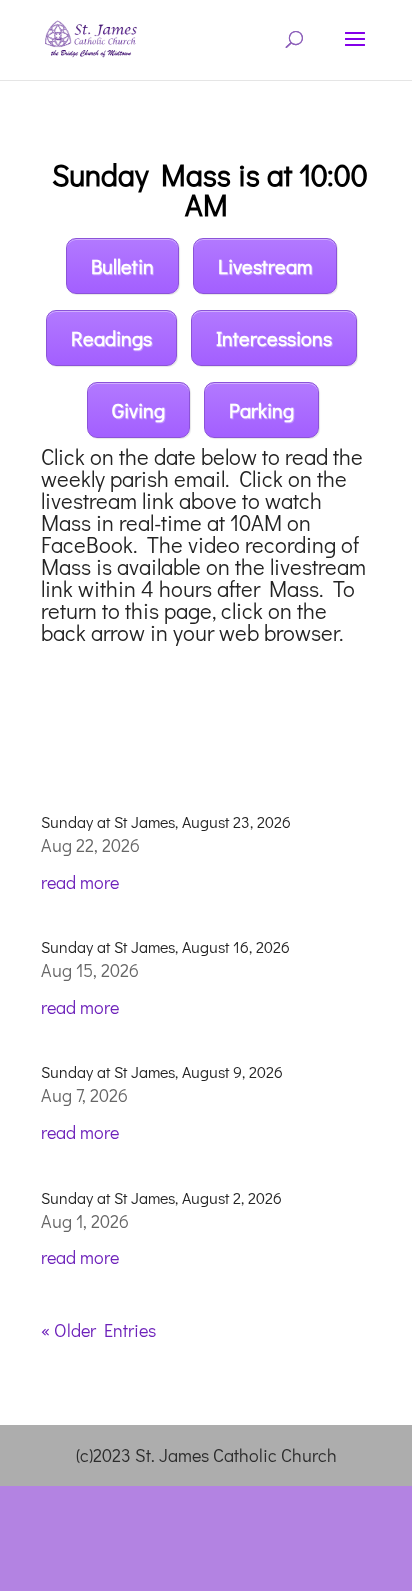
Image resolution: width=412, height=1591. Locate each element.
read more (80, 882)
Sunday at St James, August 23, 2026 (166, 821)
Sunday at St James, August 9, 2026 (162, 1071)
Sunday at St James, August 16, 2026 (165, 946)
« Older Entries (98, 1330)
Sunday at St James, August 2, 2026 (161, 1197)
